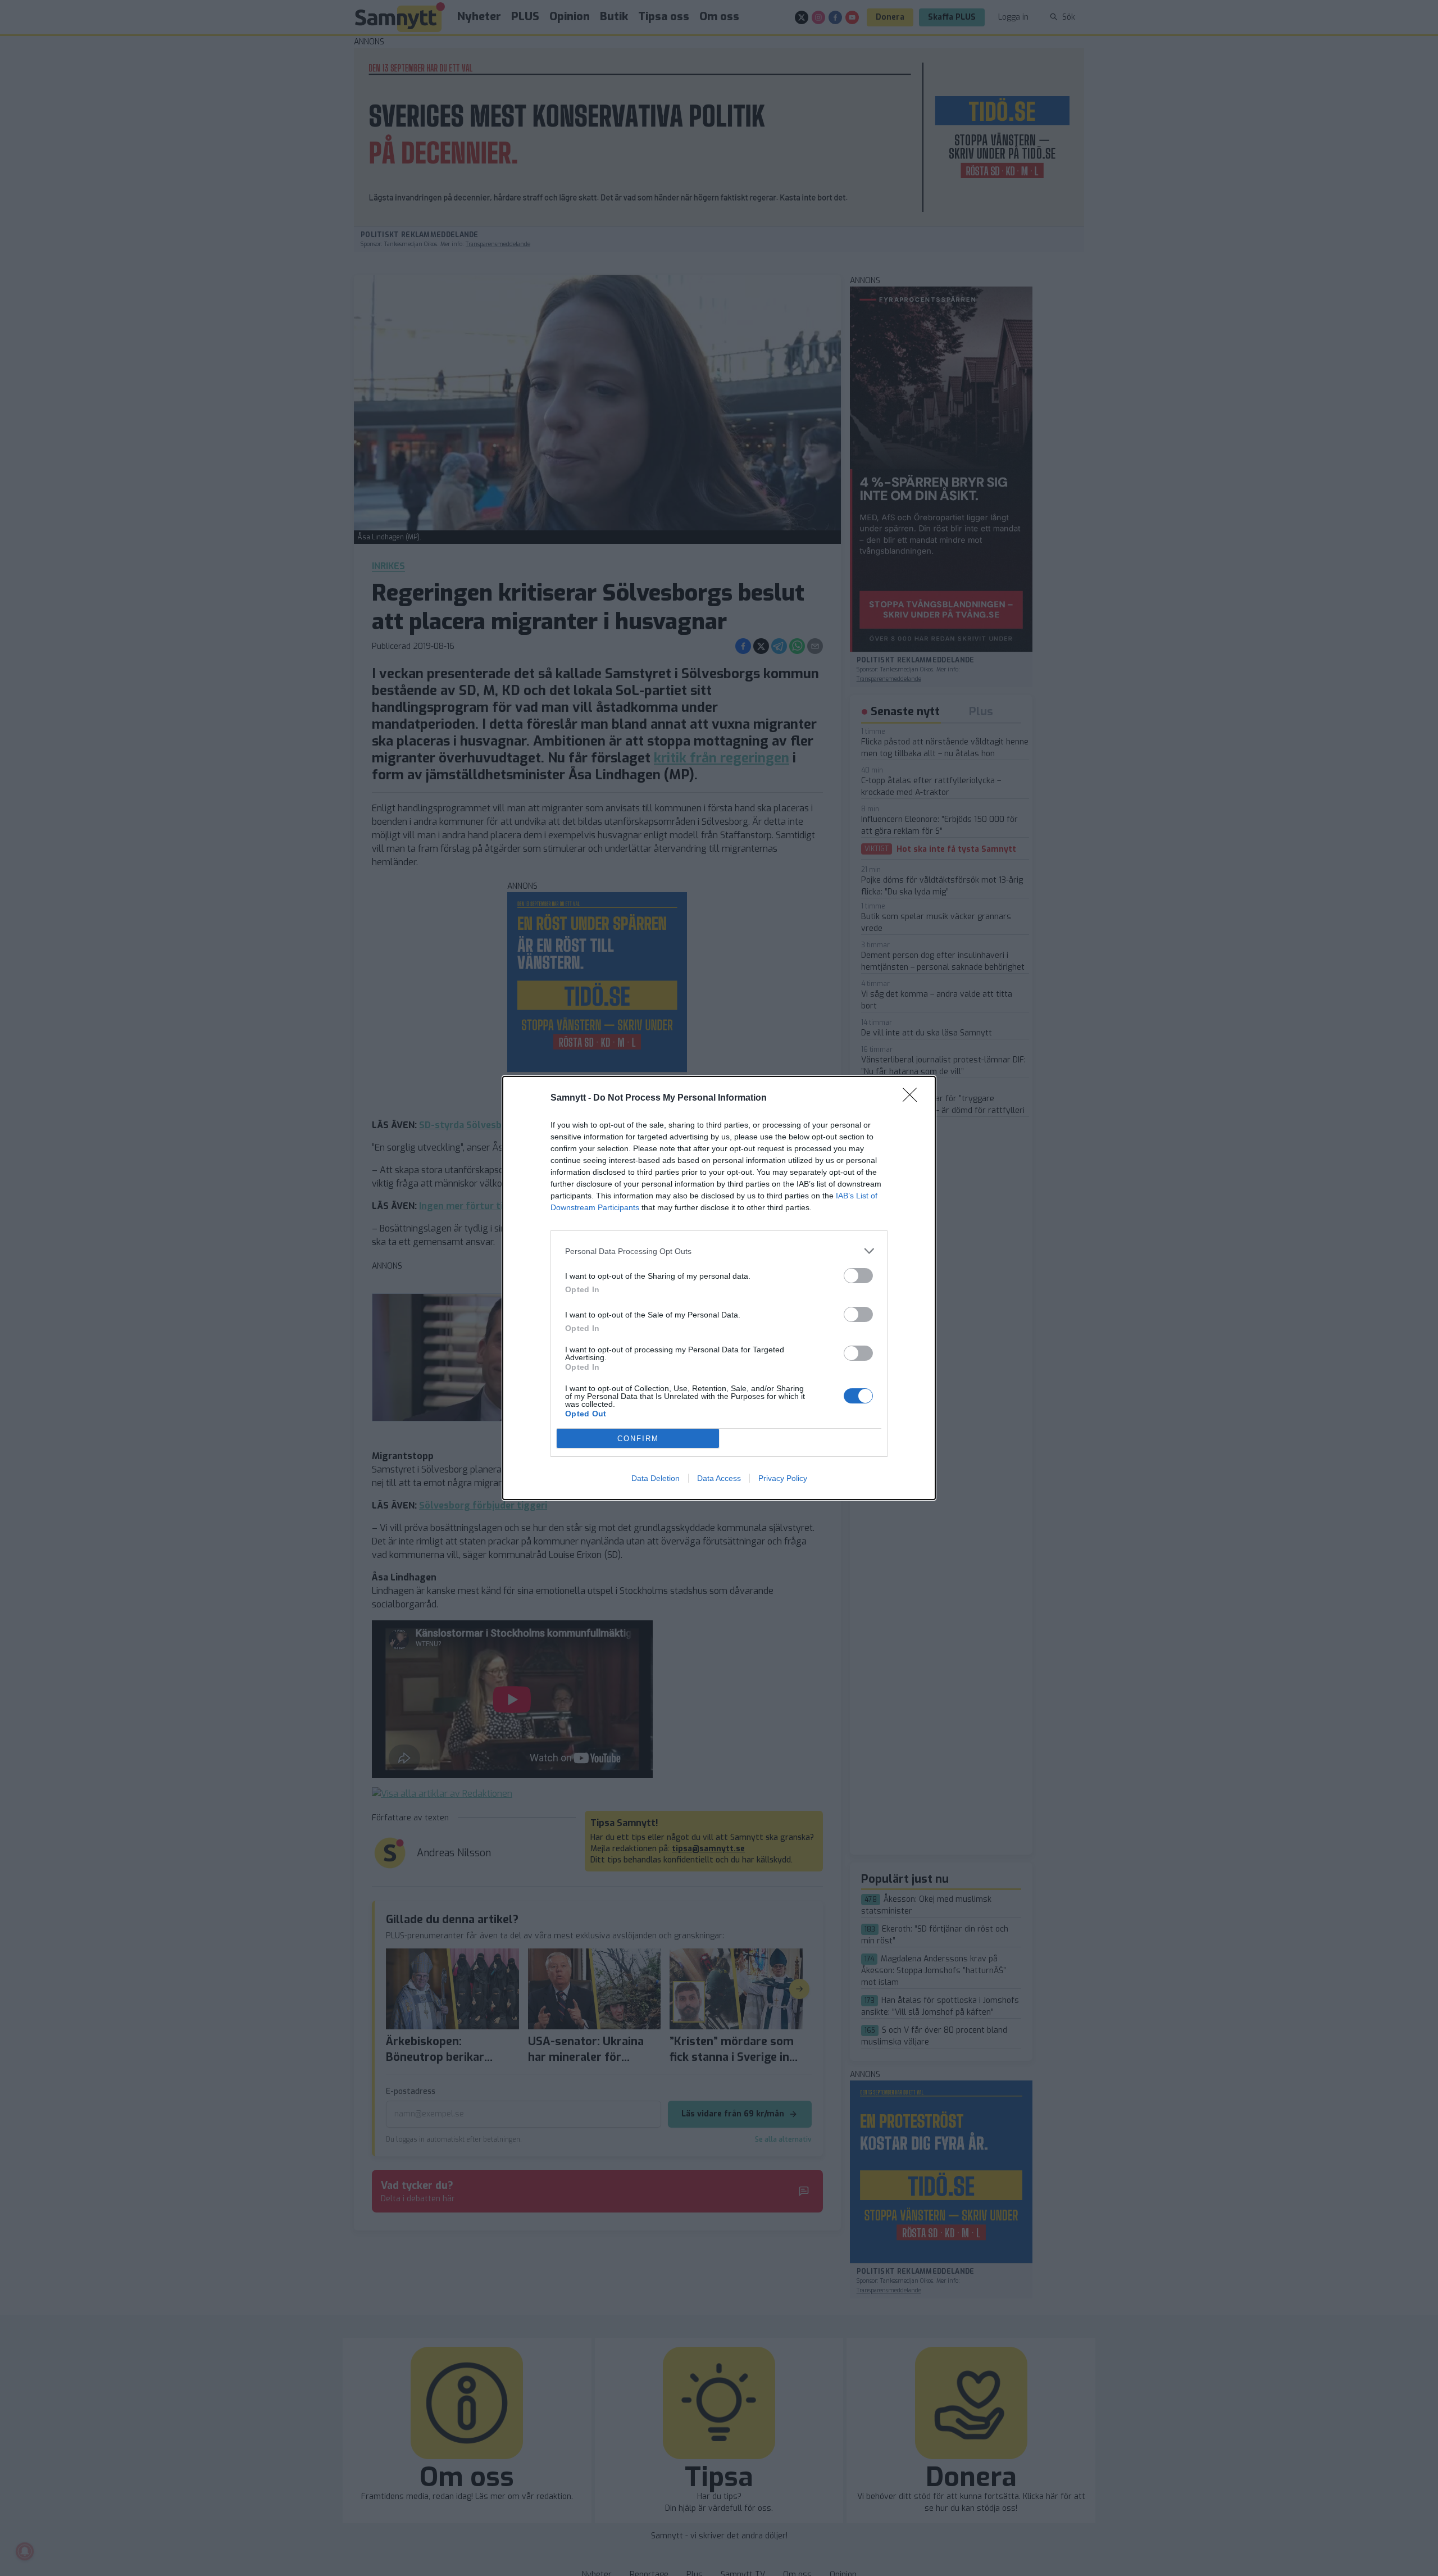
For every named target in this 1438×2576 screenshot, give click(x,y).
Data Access (719, 1478)
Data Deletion (656, 1478)
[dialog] (719, 1288)
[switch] (858, 1276)
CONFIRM (638, 1439)
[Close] (913, 1098)
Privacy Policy (783, 1478)
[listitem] (719, 1251)
